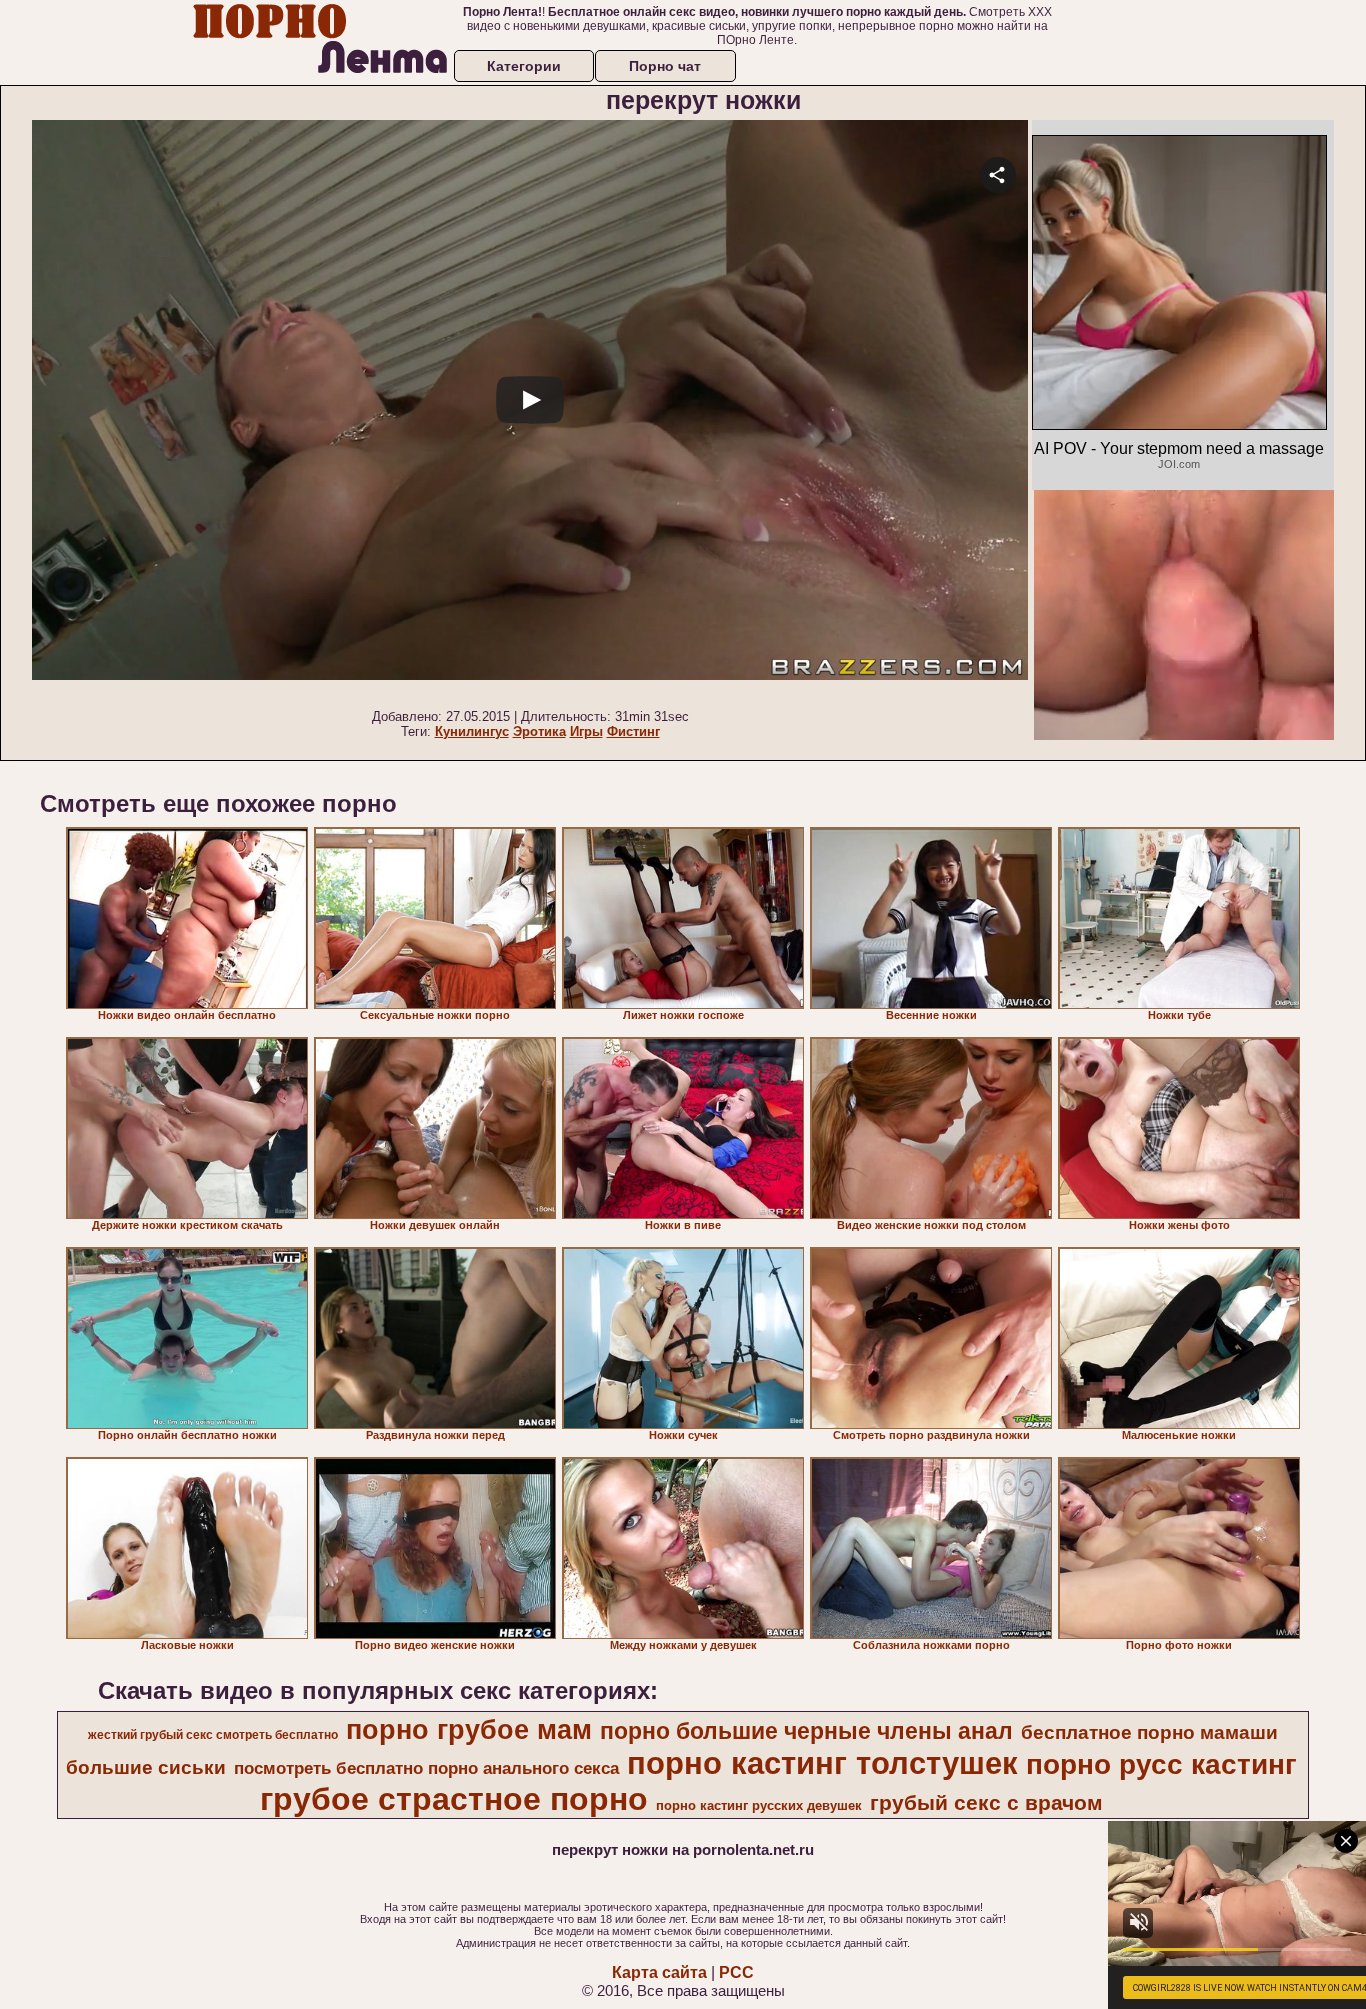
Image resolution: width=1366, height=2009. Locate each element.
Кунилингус (472, 731)
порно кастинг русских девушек (759, 1805)
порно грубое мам (469, 1730)
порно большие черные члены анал (806, 1731)
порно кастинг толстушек (822, 1763)
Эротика (539, 731)
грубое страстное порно (454, 1799)
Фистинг (633, 731)
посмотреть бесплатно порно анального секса (426, 1768)
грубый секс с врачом (986, 1803)
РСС (736, 1972)
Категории (524, 66)
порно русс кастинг (1161, 1764)
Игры (586, 731)
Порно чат (665, 66)
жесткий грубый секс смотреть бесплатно (213, 1735)
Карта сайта (659, 1972)
